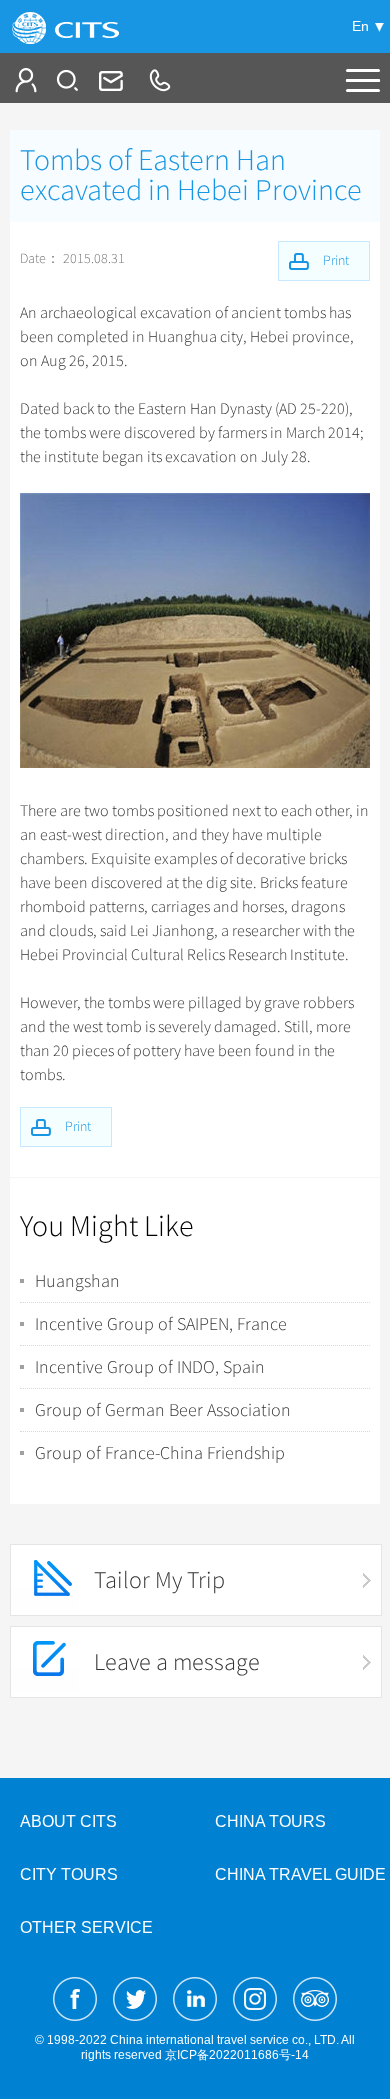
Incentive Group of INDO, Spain (150, 1367)
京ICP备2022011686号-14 (237, 2055)
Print (78, 1126)
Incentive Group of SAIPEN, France (161, 1324)
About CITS (68, 1821)
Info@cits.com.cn (109, 80)
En (360, 26)
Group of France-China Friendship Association (160, 1453)
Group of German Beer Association (163, 1410)
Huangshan (77, 1281)
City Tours (69, 1874)
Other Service (86, 1927)
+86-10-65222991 (159, 80)
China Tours (270, 1821)
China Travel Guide (300, 1874)
